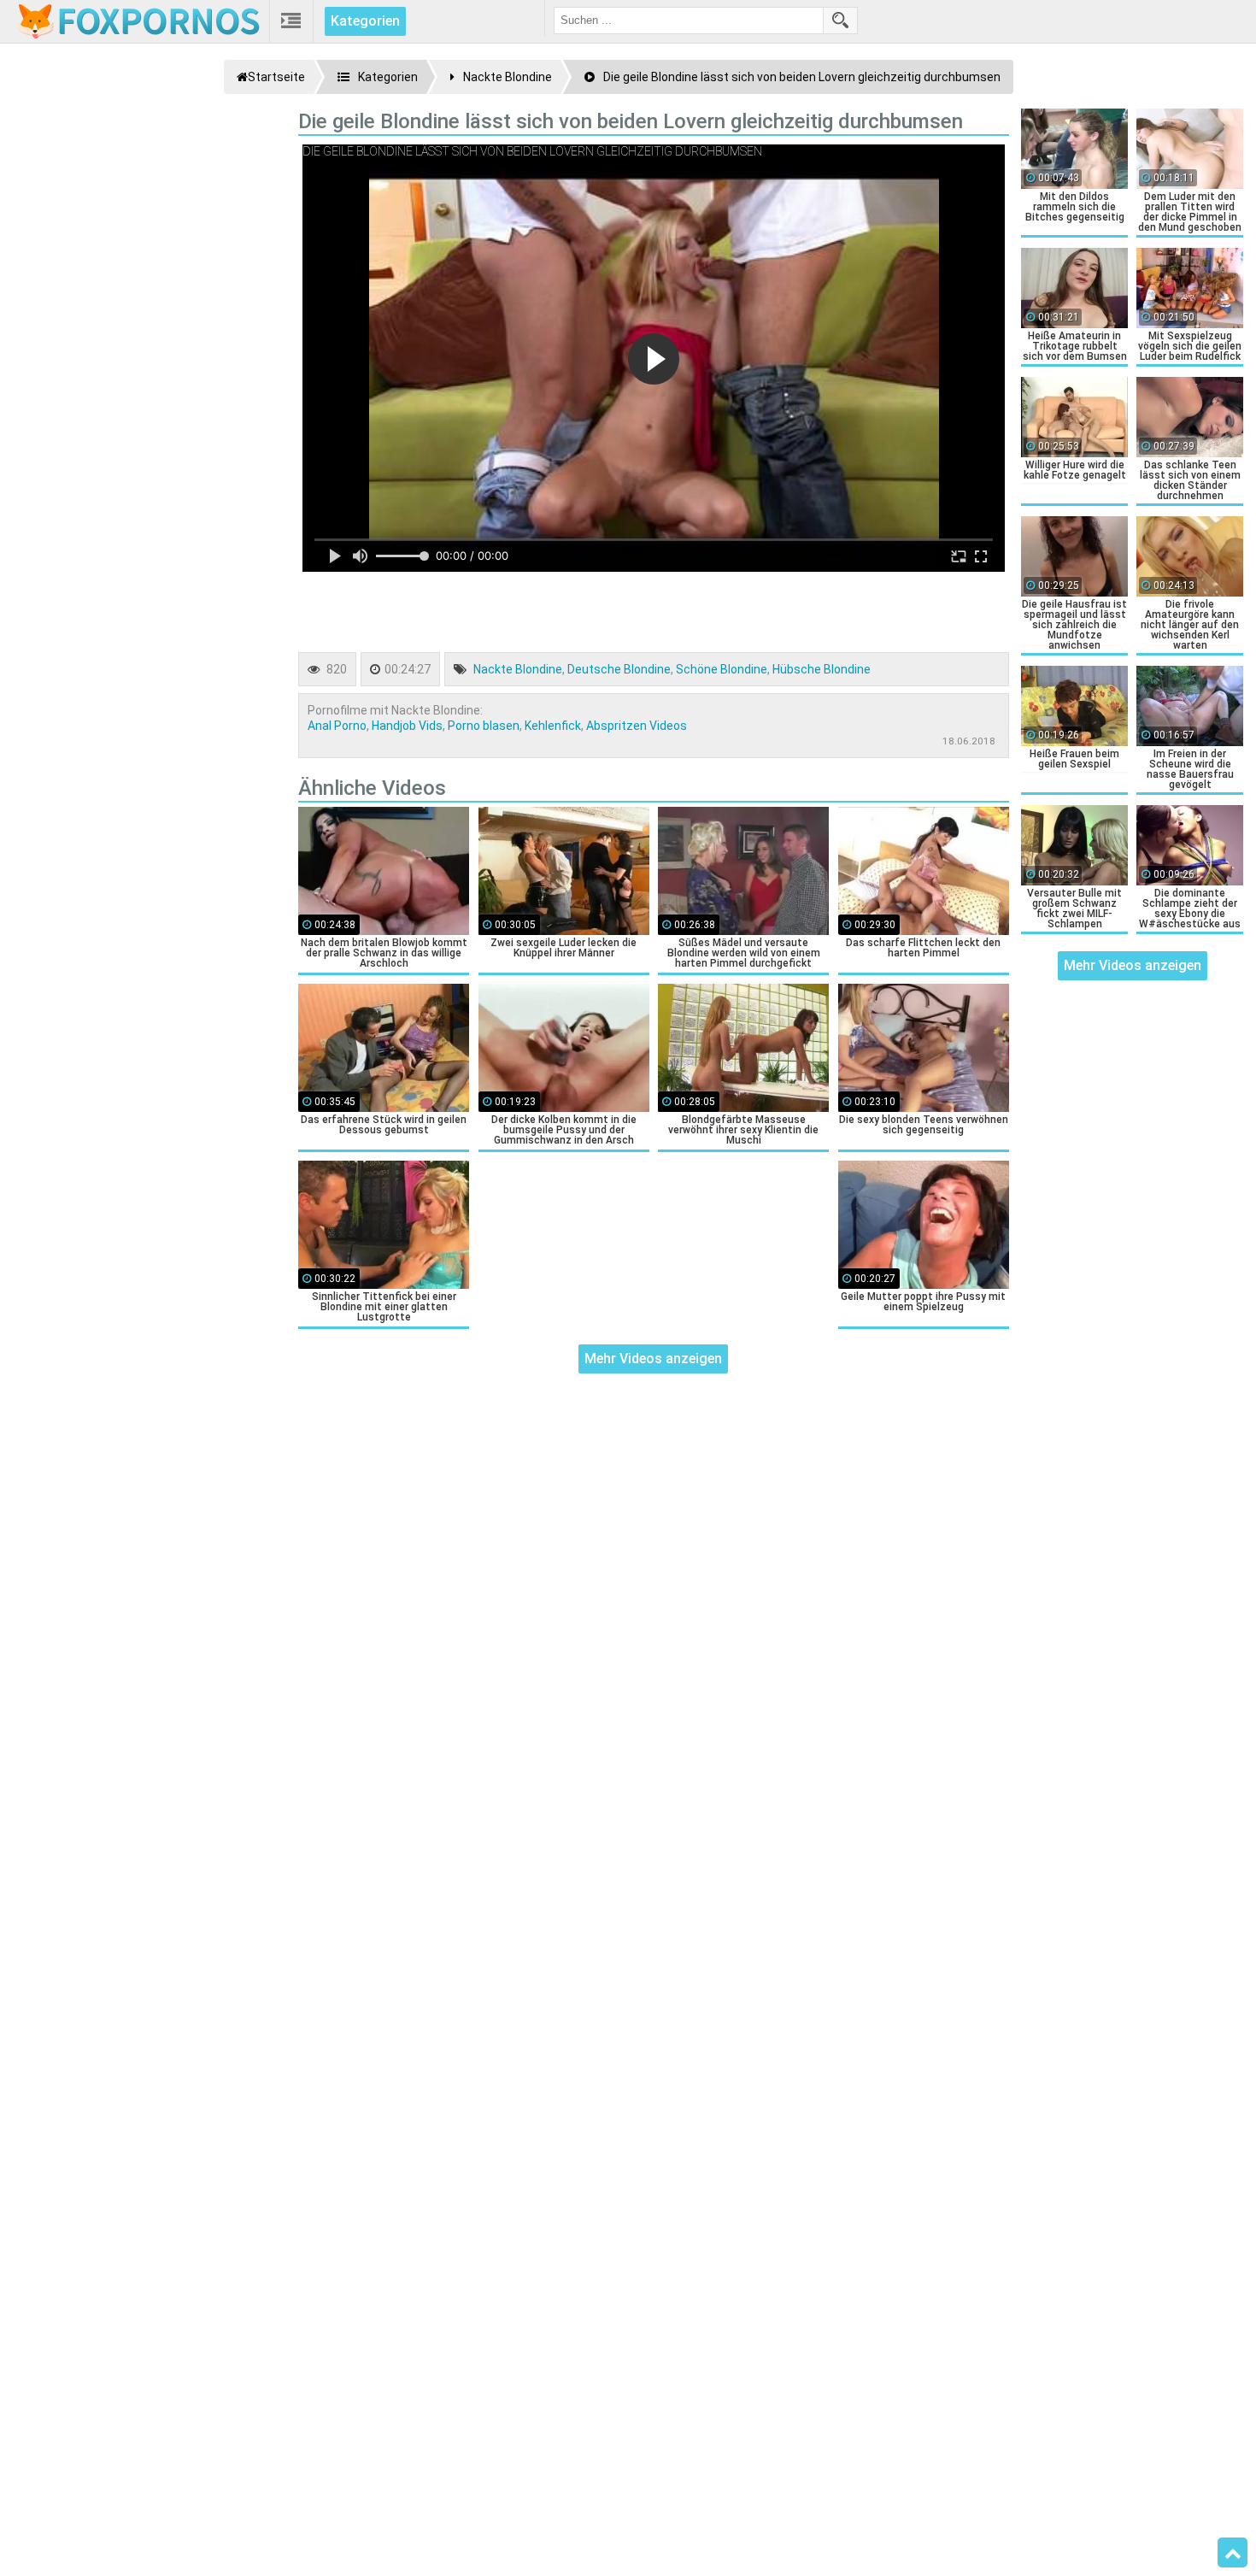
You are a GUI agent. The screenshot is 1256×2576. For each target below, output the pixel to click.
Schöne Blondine (722, 669)
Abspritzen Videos (637, 726)
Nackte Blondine (518, 669)
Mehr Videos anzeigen (653, 1359)
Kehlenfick (553, 726)
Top (1233, 2553)
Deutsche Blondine (619, 669)
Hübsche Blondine (822, 669)
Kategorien (365, 21)
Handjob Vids (407, 726)
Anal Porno (337, 726)
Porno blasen (484, 726)
